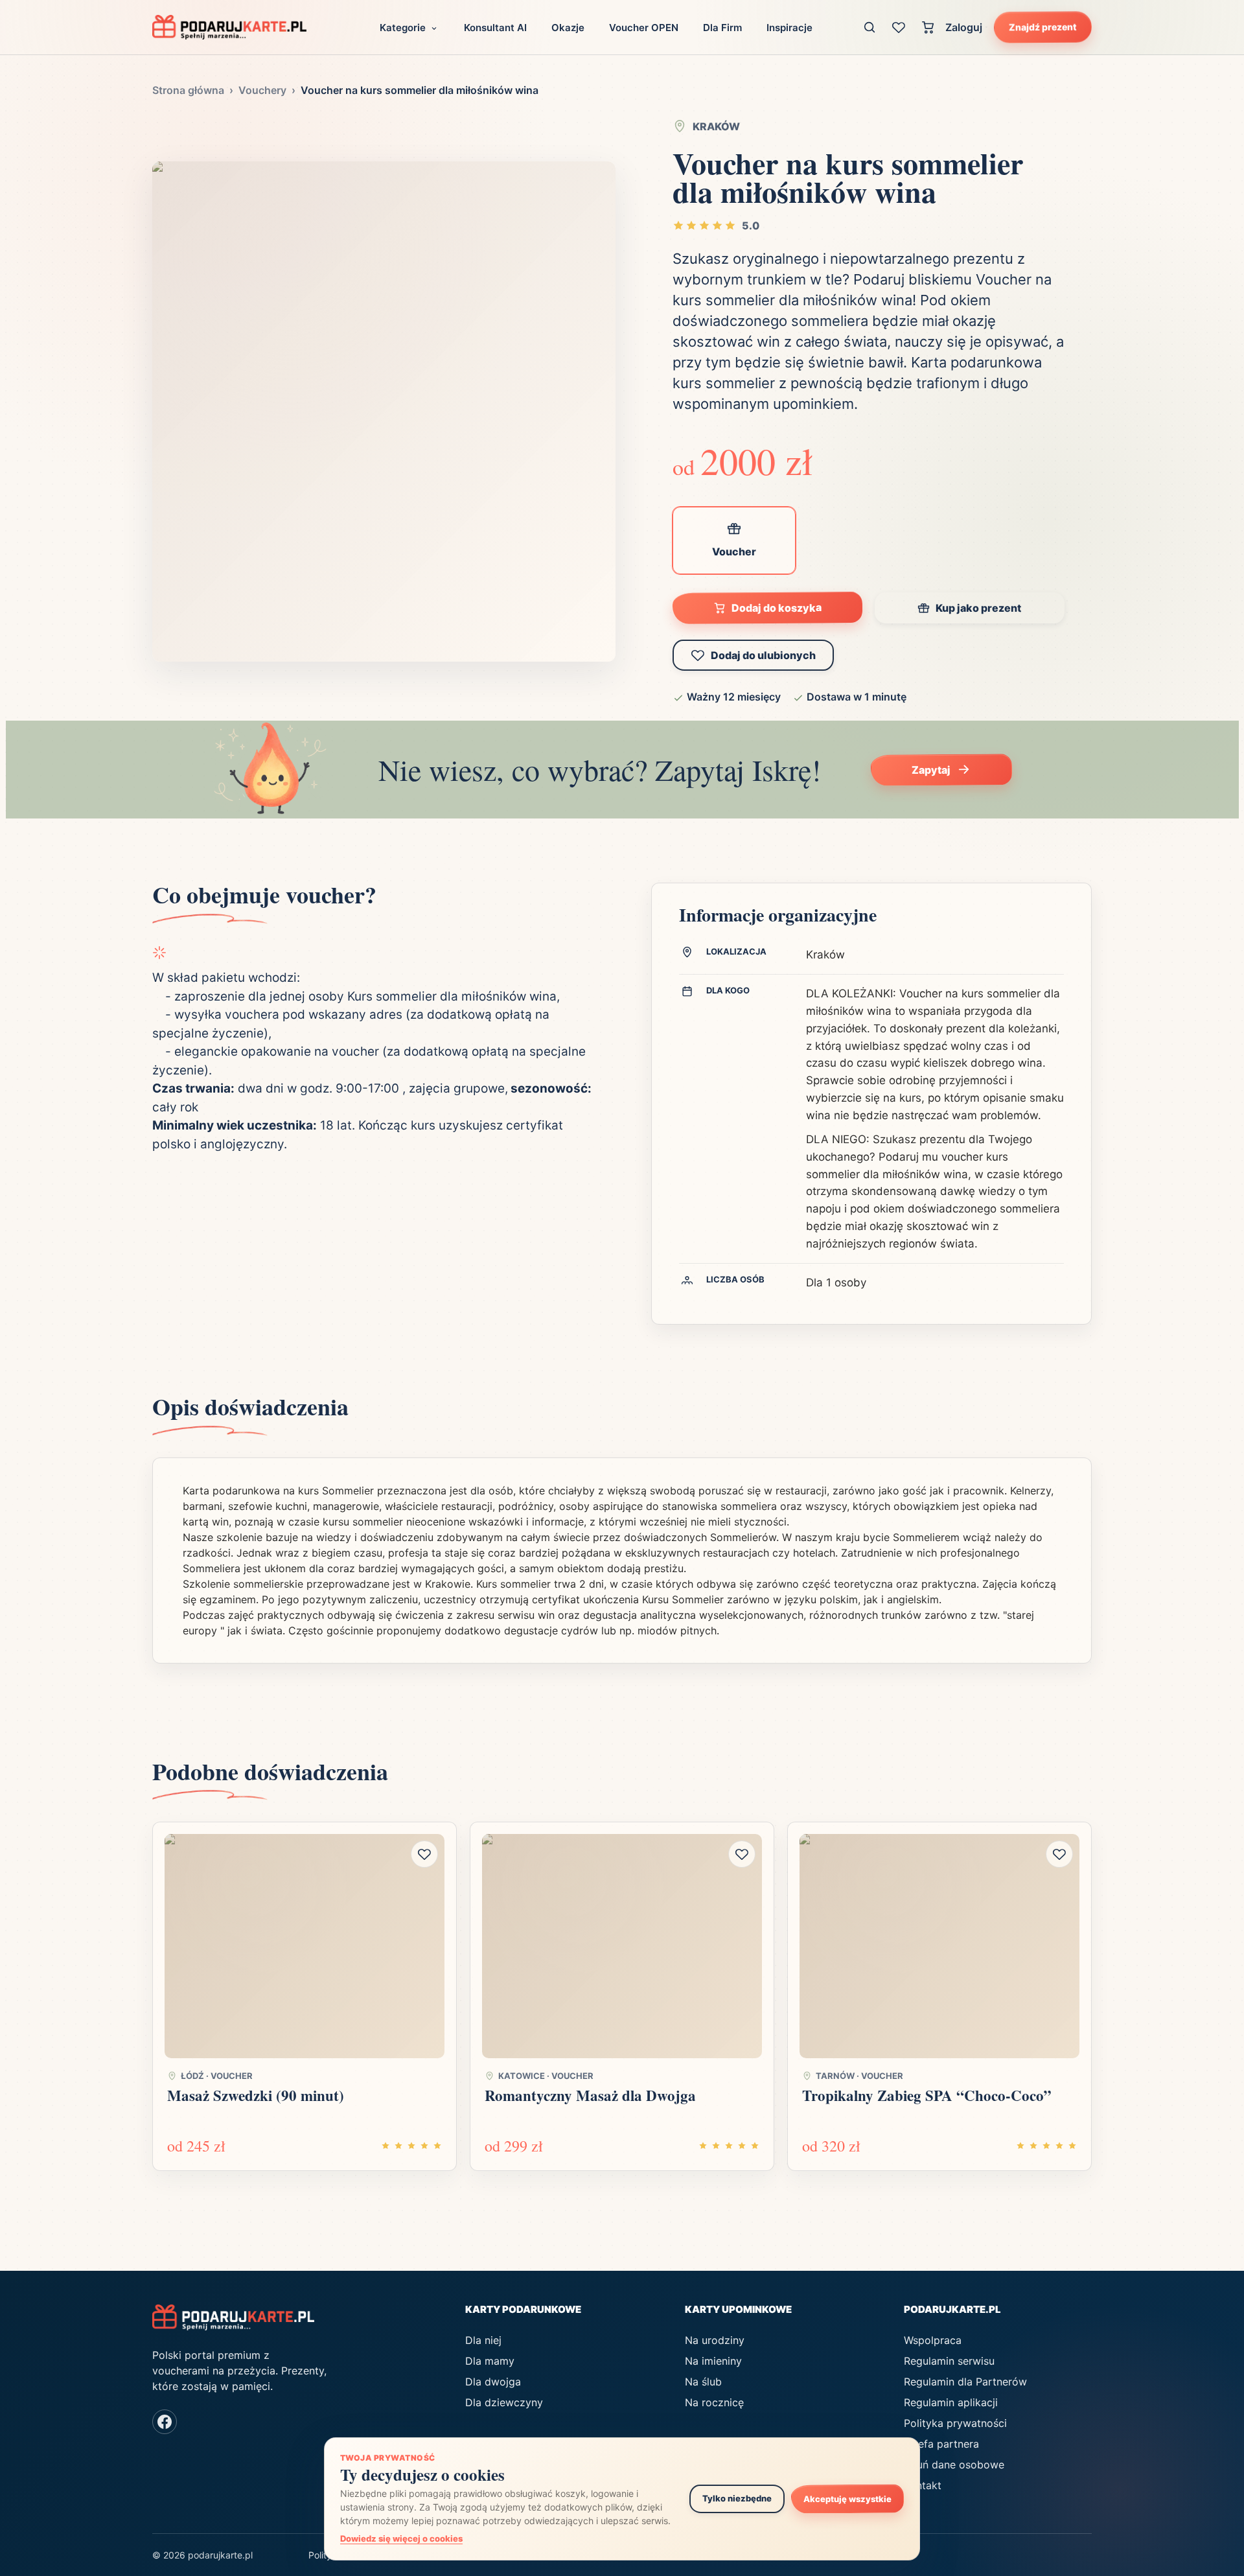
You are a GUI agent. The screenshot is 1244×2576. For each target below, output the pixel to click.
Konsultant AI (495, 28)
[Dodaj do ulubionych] (424, 1854)
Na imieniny (713, 2361)
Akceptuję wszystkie (847, 2499)
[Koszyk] (928, 27)
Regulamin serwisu (949, 2361)
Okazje (568, 28)
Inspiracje (789, 28)
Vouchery (262, 90)
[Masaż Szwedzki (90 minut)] (305, 1946)
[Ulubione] (899, 27)
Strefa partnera (941, 2444)
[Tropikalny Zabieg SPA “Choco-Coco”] (939, 1946)
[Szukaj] (870, 27)
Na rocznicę (714, 2402)
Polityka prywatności (955, 2423)
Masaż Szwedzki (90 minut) (256, 2095)
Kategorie (403, 28)
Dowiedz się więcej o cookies (401, 2538)
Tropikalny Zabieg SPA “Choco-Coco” (927, 2095)
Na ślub (703, 2382)
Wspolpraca (933, 2340)
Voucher (734, 551)
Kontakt (923, 2485)
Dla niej (483, 2340)
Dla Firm (722, 28)
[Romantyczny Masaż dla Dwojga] (622, 1946)
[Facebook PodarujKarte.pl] (165, 2422)
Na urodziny (715, 2340)
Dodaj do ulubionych (763, 655)
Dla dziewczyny (504, 2402)
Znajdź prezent (1043, 27)
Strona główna (188, 90)
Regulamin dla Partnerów (965, 2382)
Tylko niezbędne (737, 2498)
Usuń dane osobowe (954, 2465)
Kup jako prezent (978, 608)
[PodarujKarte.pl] (229, 27)
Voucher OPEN (644, 28)
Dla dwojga (493, 2382)
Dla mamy (490, 2361)
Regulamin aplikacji (951, 2402)
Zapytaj (931, 770)
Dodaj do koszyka (777, 608)
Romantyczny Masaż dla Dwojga (590, 2095)
